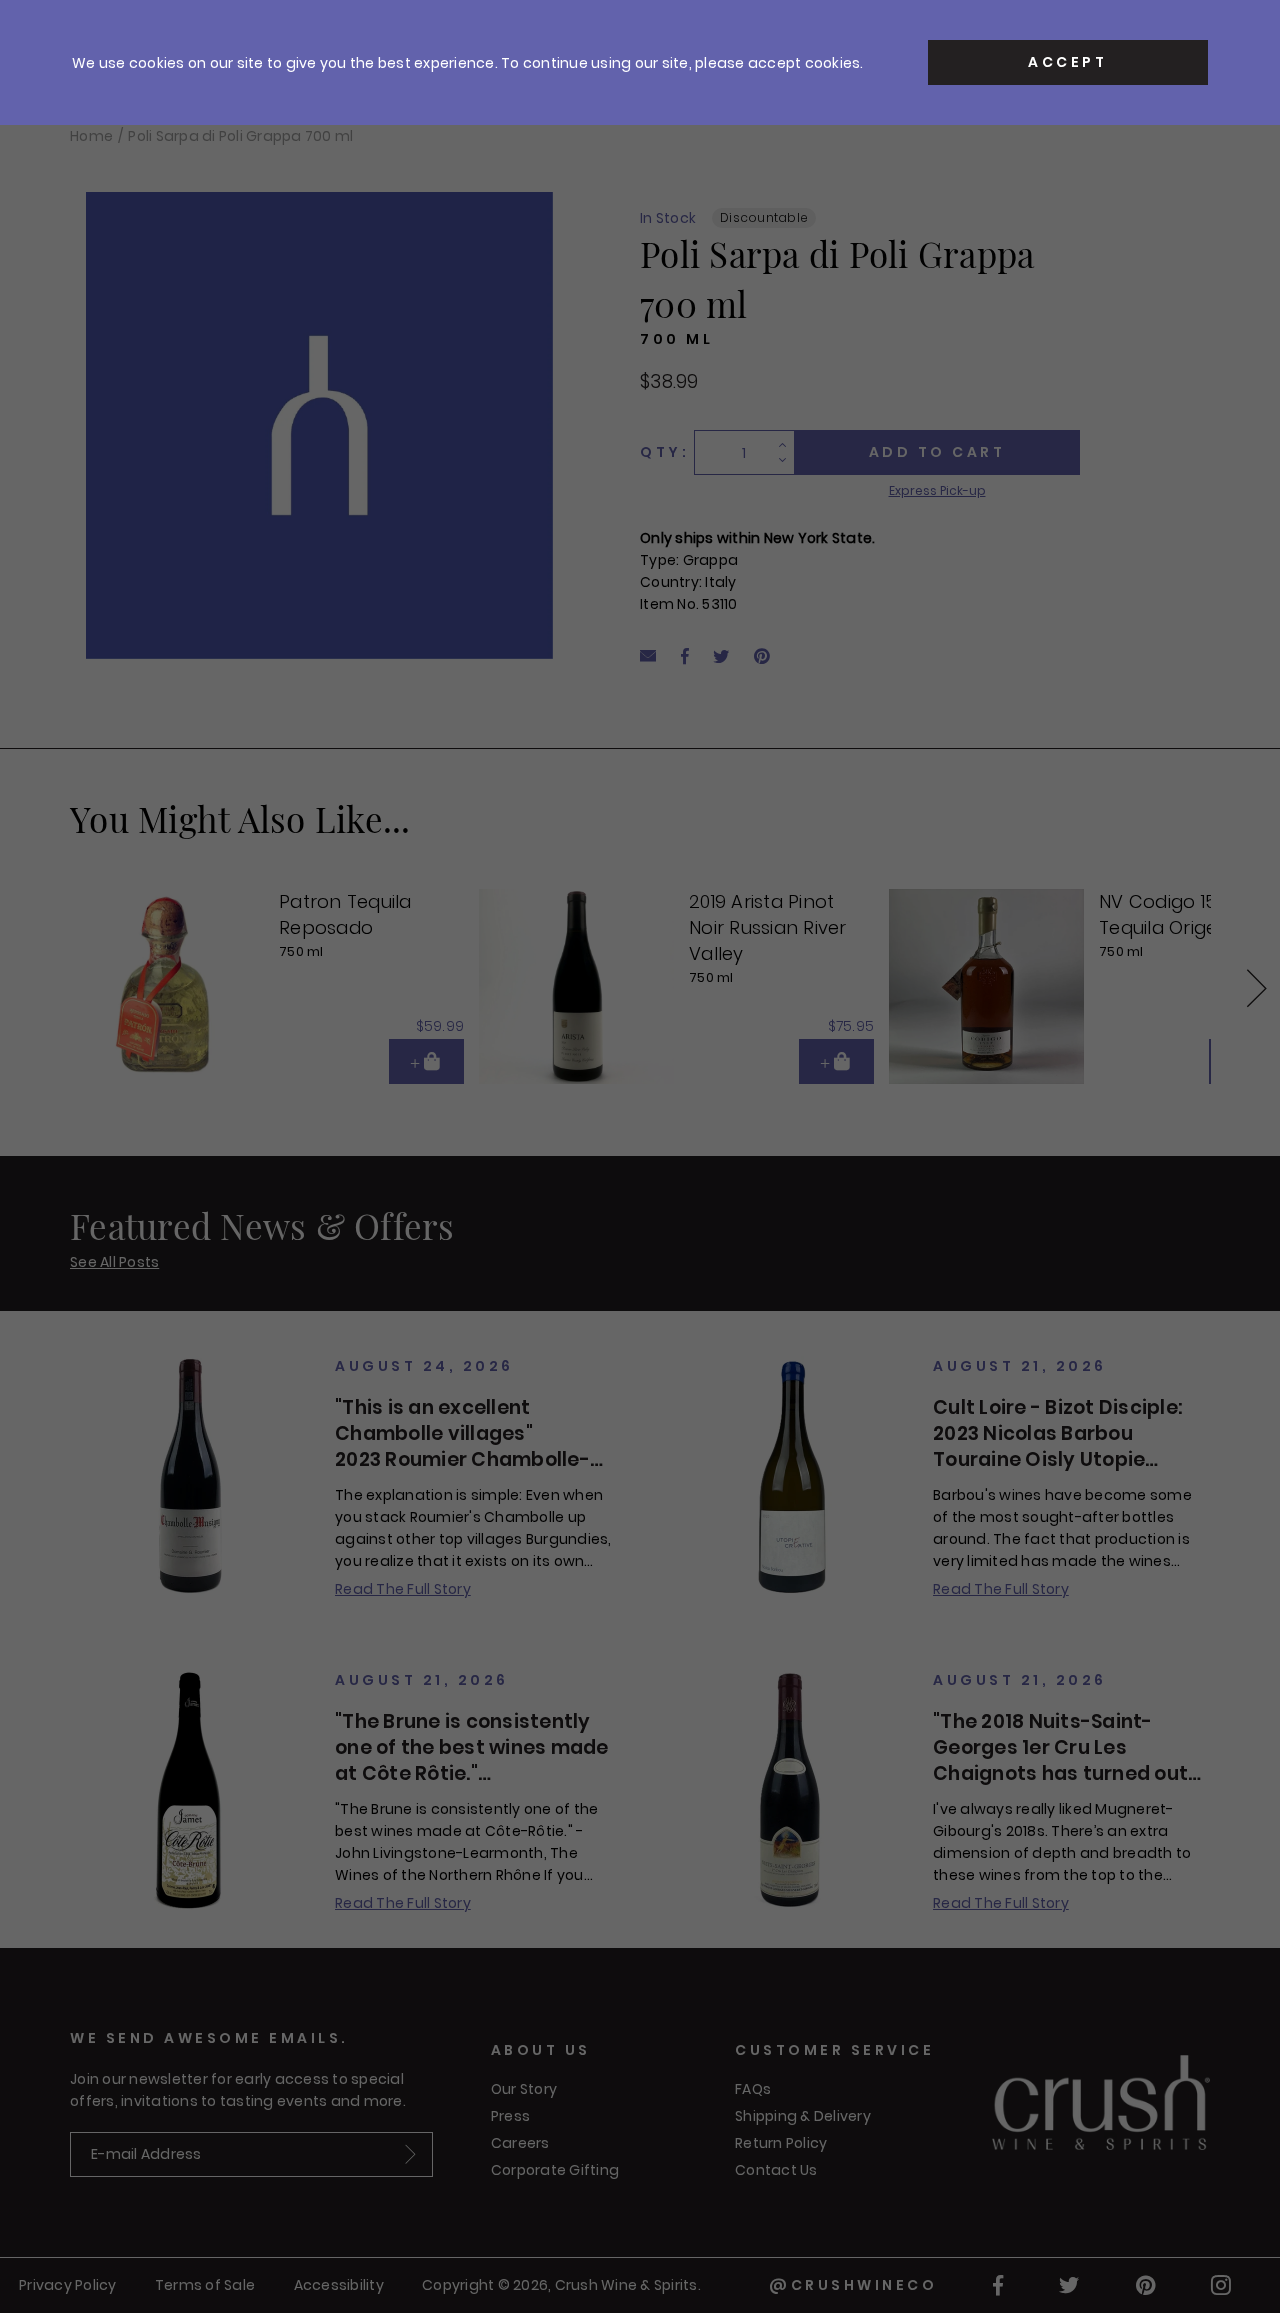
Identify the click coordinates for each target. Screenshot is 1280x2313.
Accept (1067, 62)
